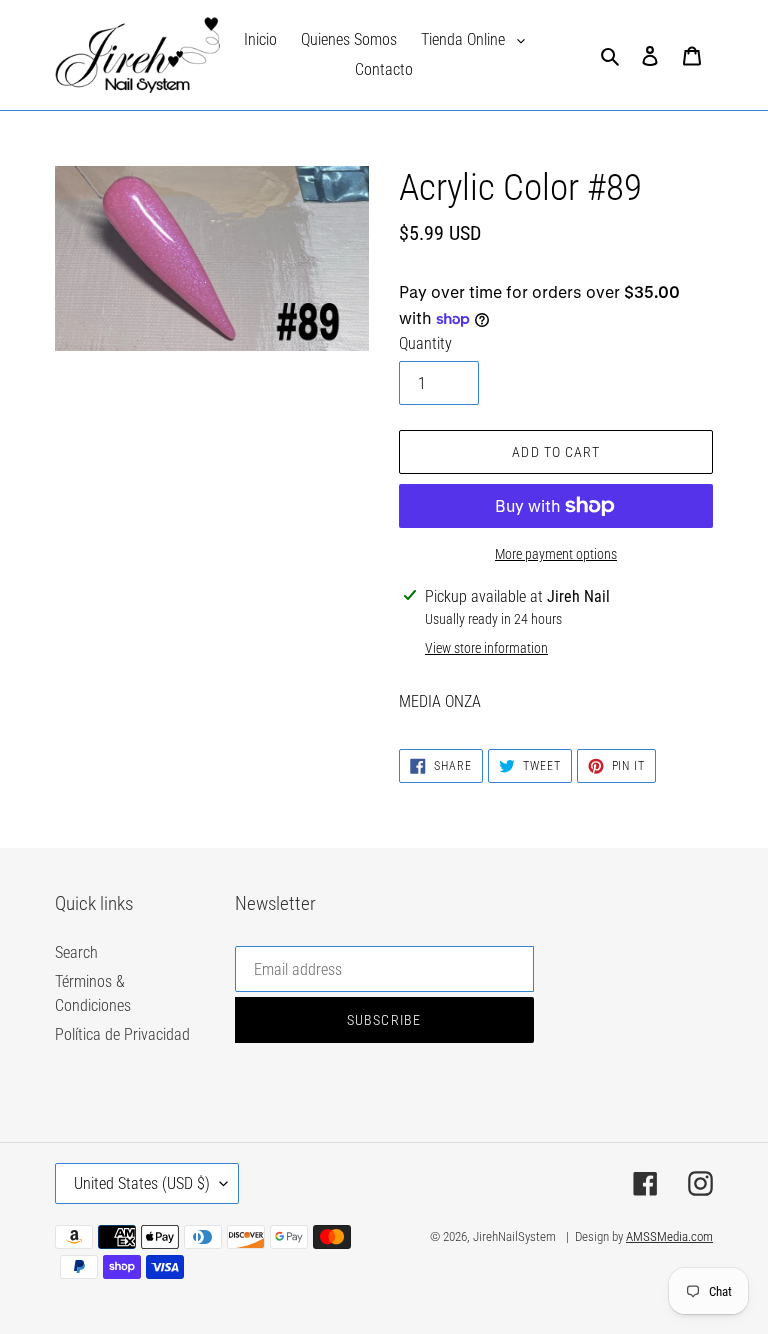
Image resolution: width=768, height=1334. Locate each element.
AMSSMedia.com (669, 1236)
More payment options (556, 554)
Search (76, 952)
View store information (486, 648)
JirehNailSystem (514, 1236)
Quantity (425, 343)
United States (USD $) (142, 1183)
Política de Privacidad (122, 1034)
